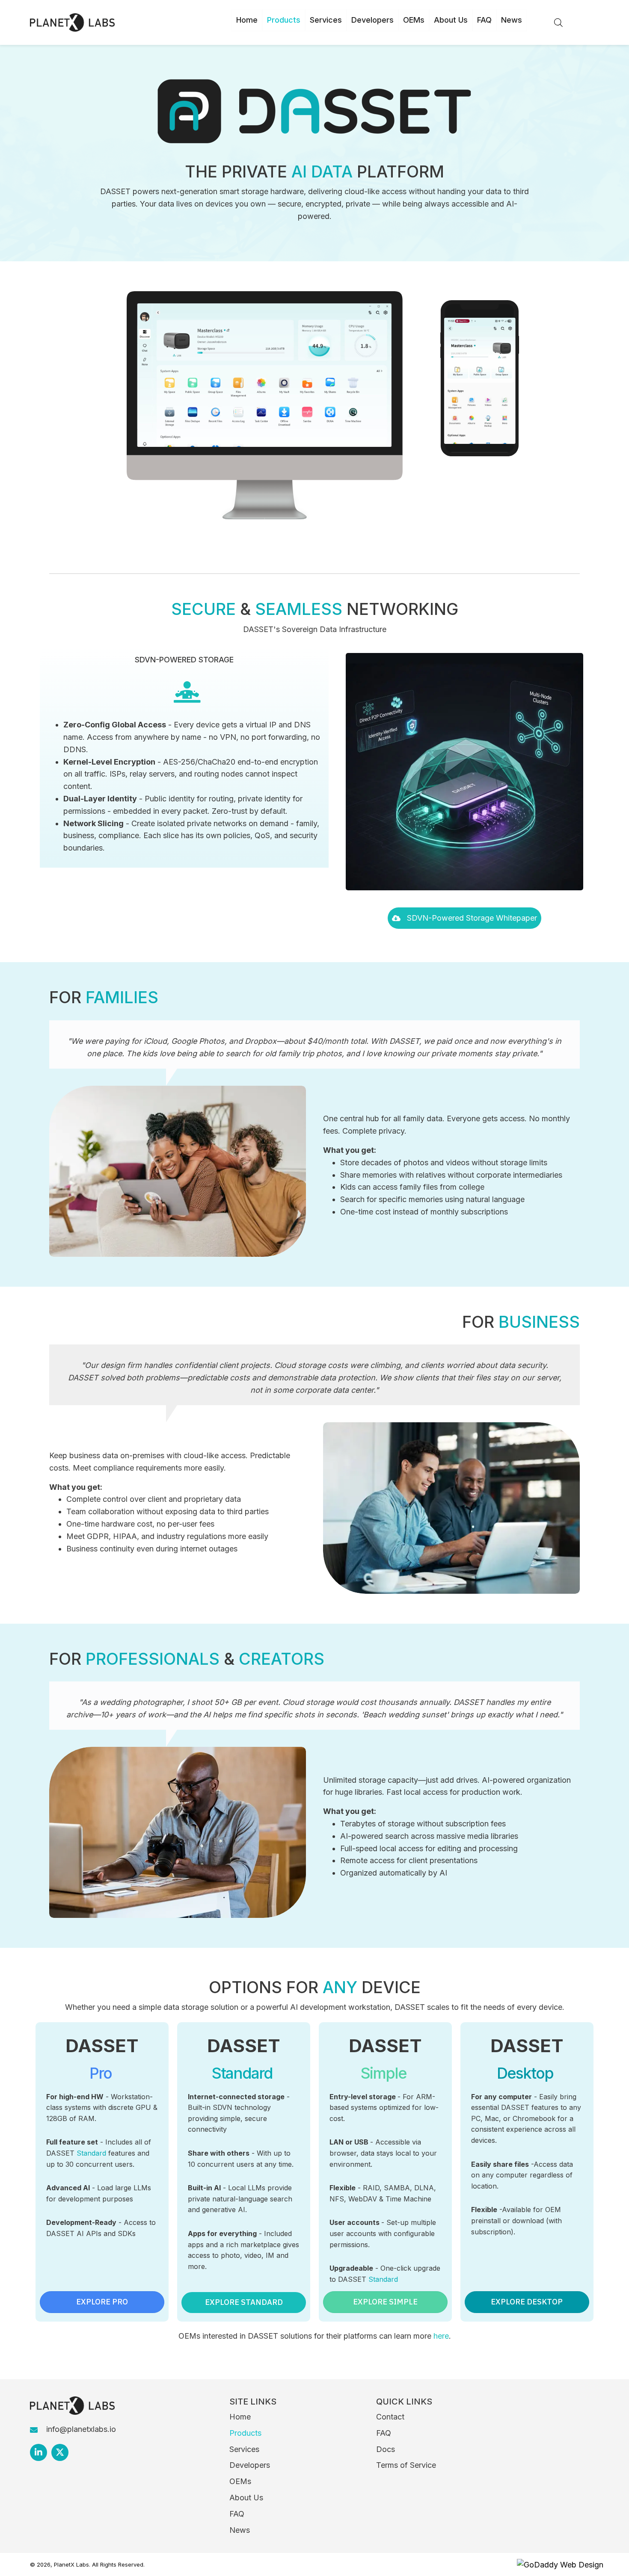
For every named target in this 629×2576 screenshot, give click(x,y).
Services (244, 2449)
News (240, 2530)
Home (240, 2417)
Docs (386, 2449)
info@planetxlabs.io (81, 2429)
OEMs (240, 2481)
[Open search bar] (558, 21)
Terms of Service (406, 2465)
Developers (250, 2465)
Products (245, 2433)
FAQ (237, 2514)
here (441, 2336)
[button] (464, 918)
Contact (390, 2417)
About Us (246, 2498)
